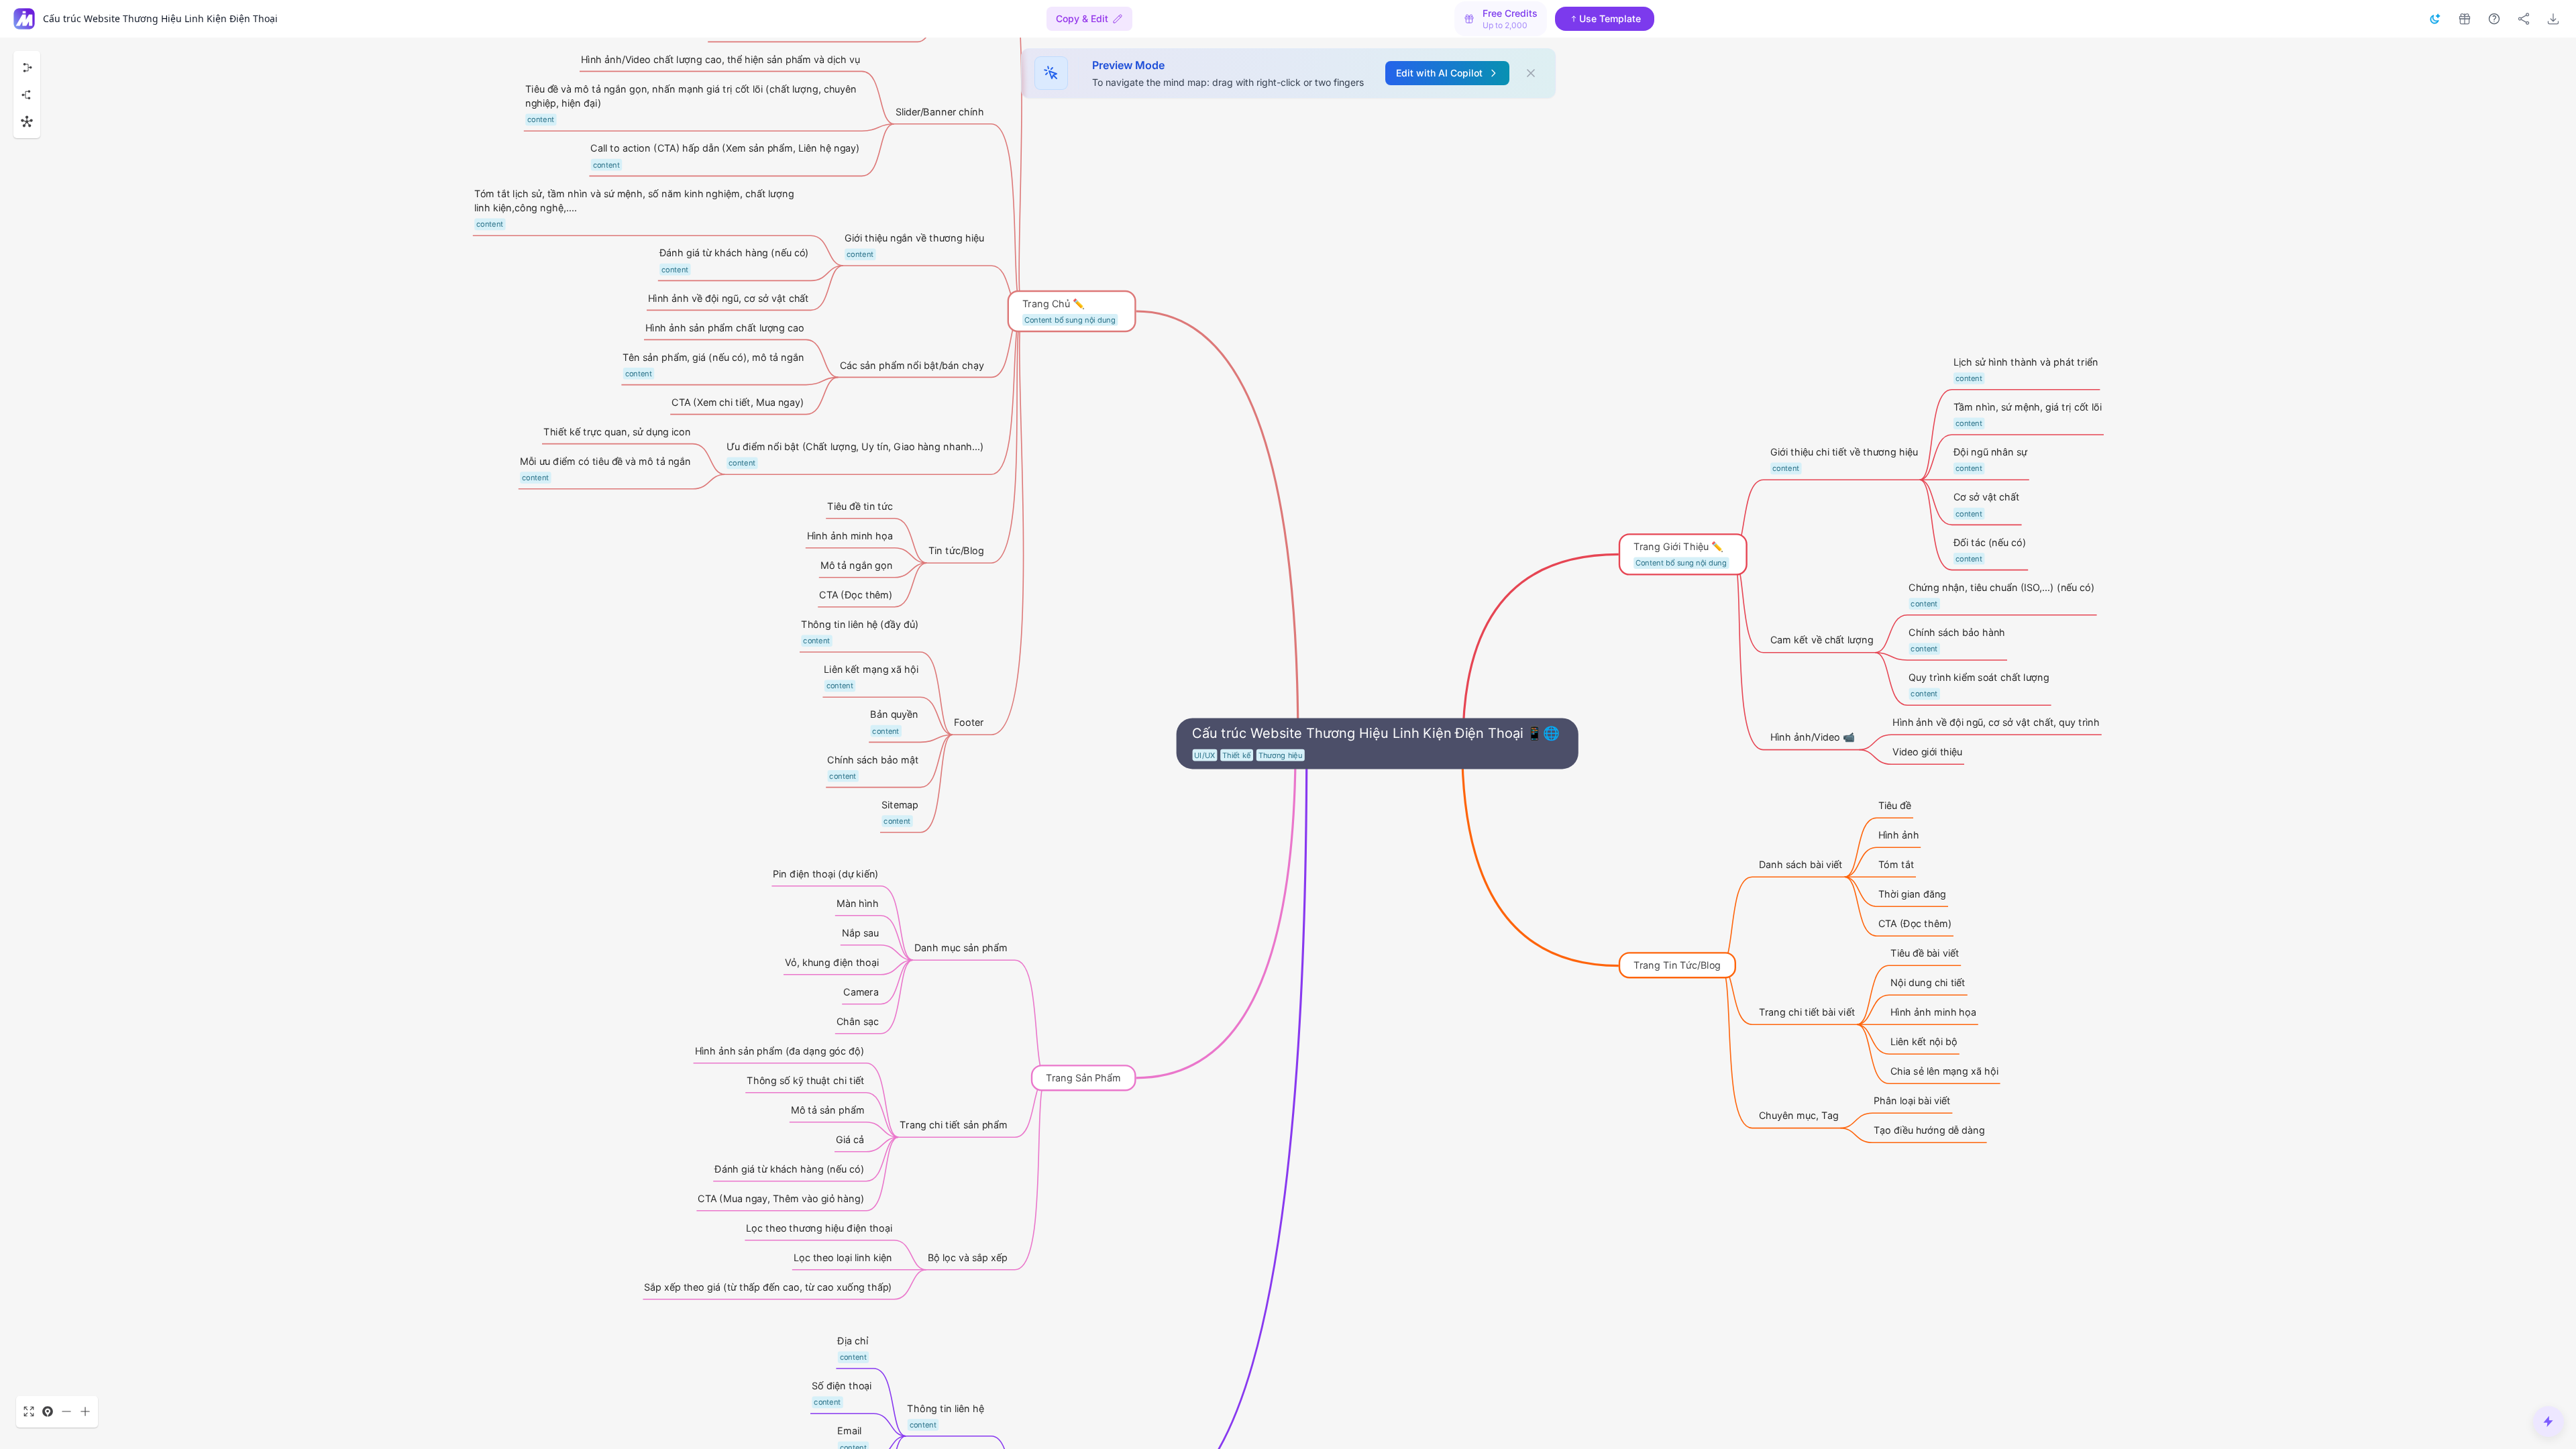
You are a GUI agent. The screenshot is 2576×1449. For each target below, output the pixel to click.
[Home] (24, 19)
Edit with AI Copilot (1439, 73)
